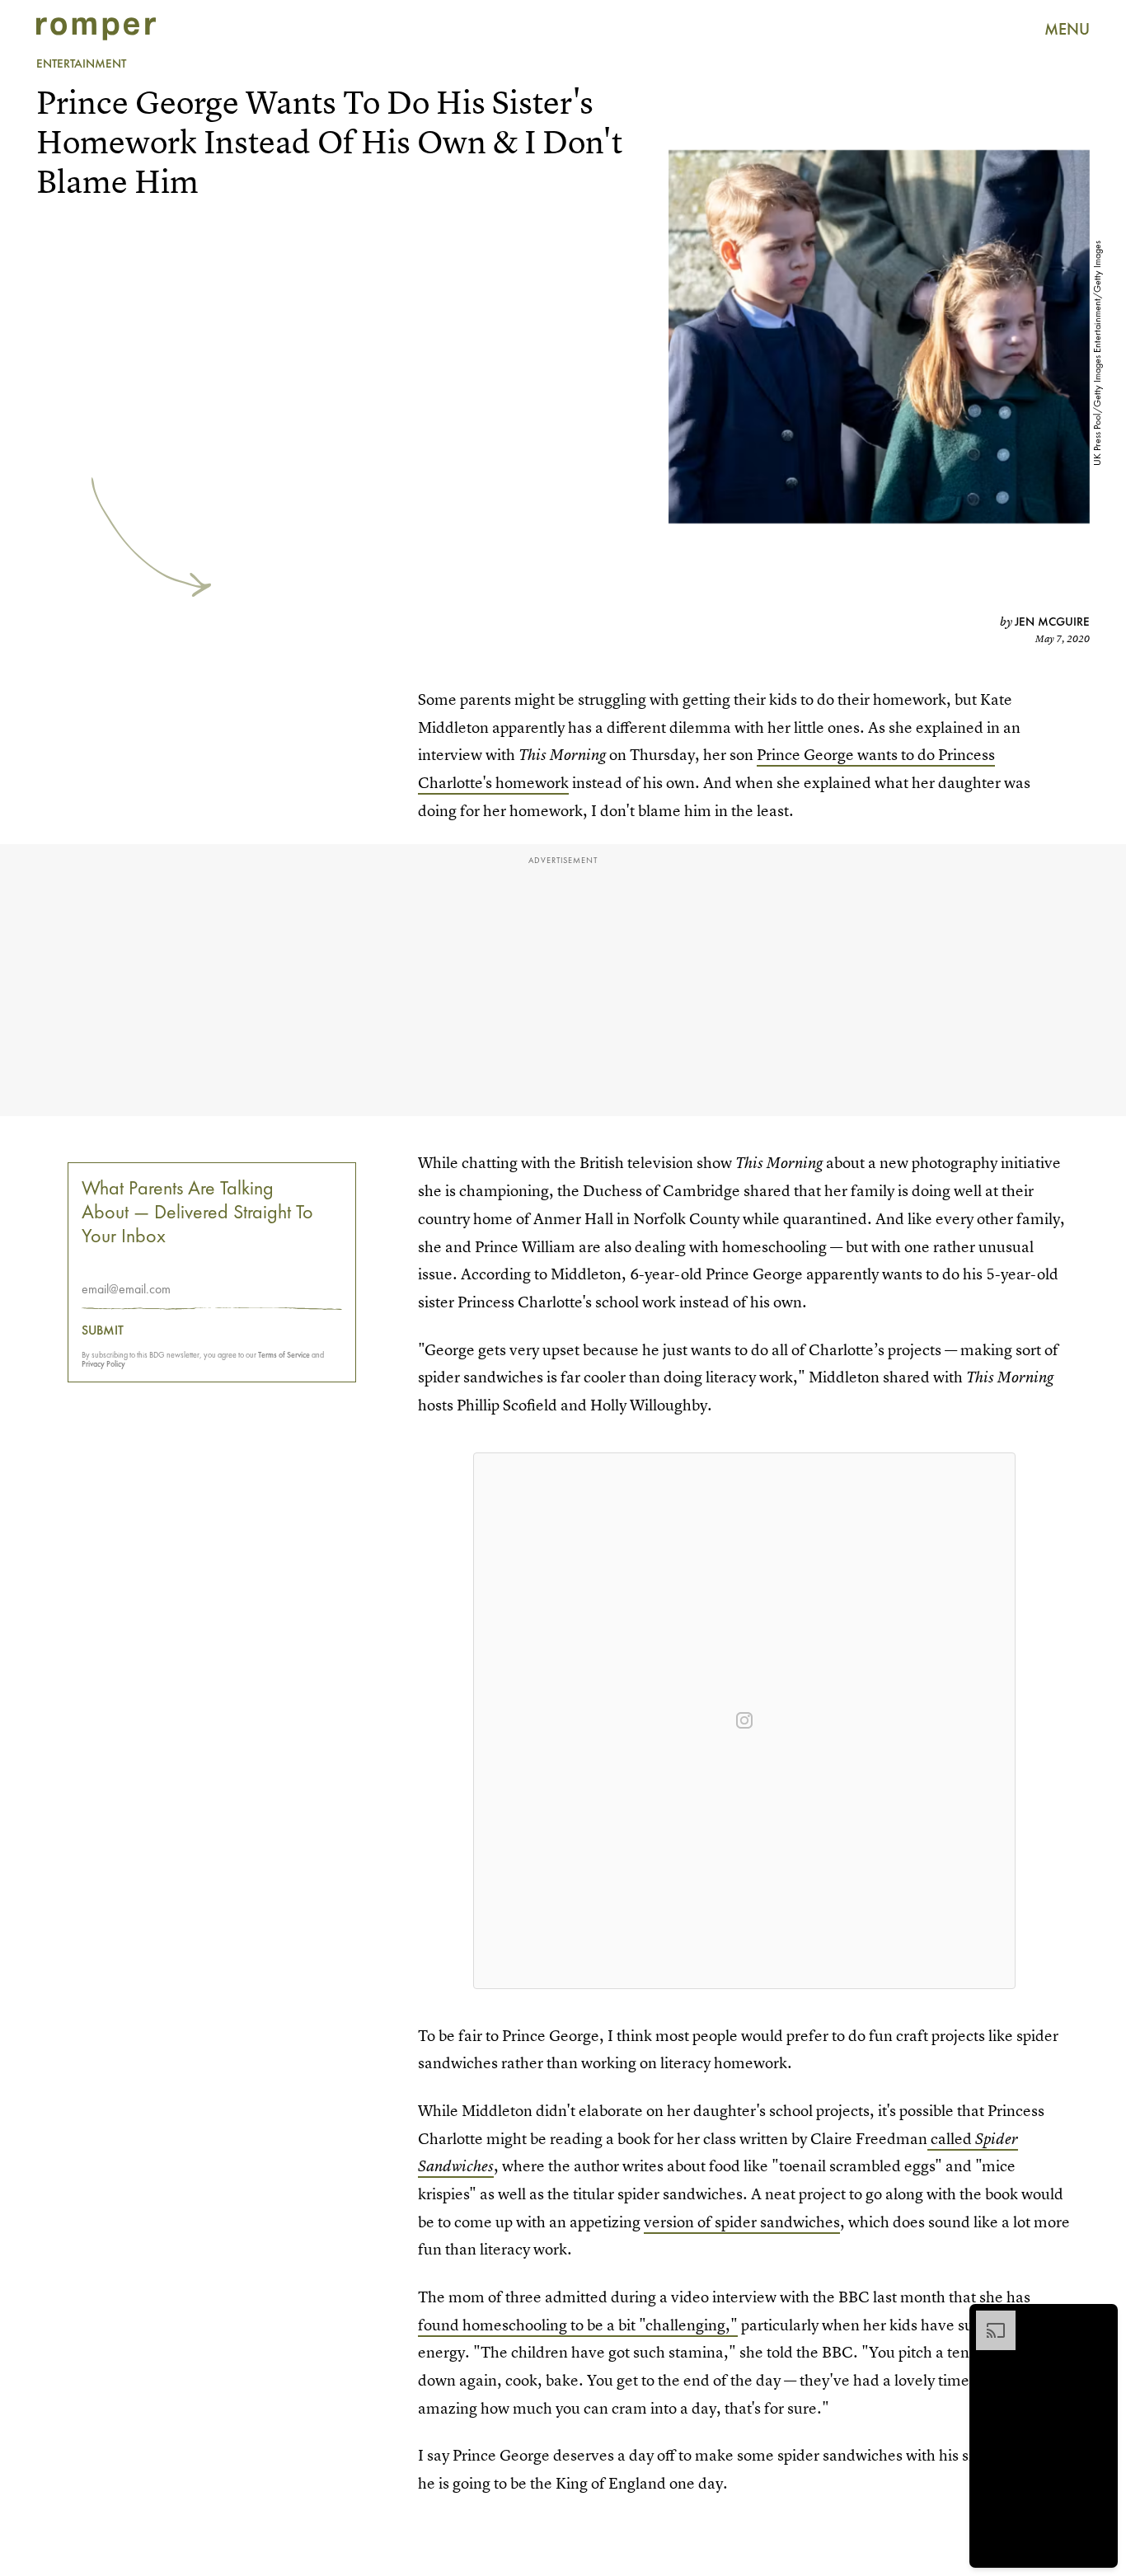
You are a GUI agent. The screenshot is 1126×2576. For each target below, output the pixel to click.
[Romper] (96, 29)
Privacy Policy (103, 1365)
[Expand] (988, 2319)
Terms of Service (284, 1356)
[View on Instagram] (744, 1720)
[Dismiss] (1100, 2319)
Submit (103, 1331)
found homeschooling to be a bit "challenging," (578, 2325)
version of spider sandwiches (742, 2222)
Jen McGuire (1052, 622)
